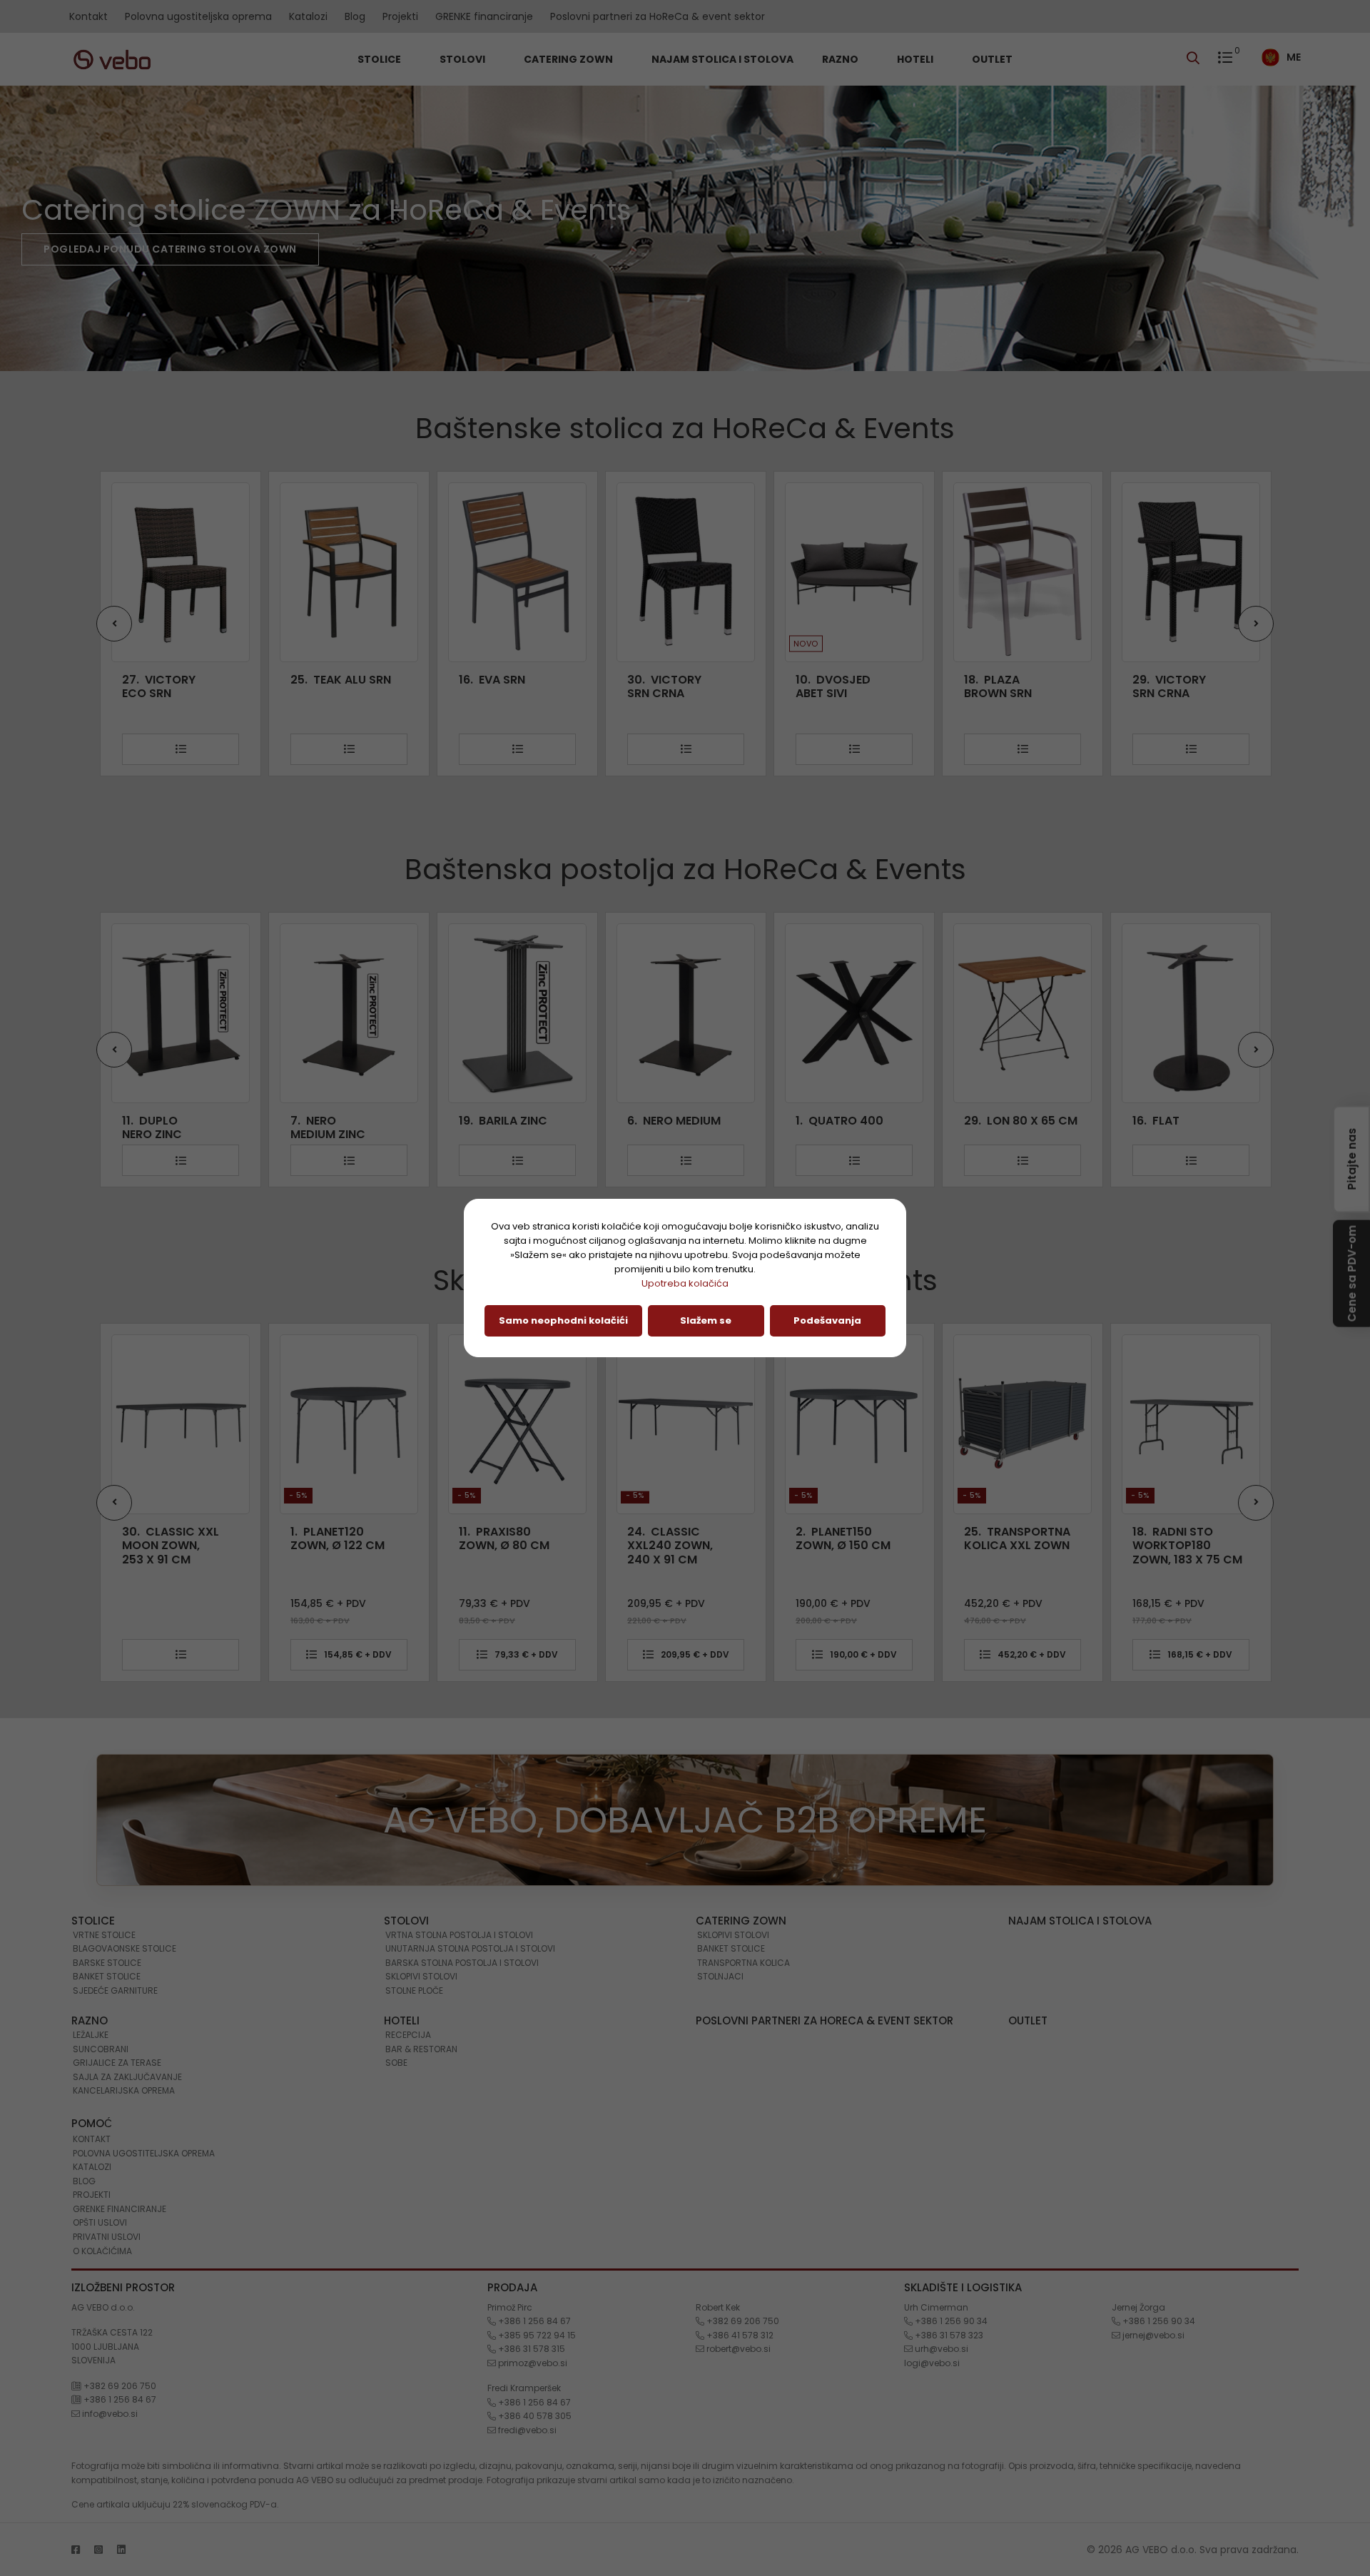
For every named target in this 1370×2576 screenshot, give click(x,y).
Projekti (400, 16)
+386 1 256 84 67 (119, 2399)
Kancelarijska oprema (124, 2090)
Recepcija (408, 2035)
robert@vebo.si (737, 2349)
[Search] (1197, 59)
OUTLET (992, 59)
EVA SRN (324, 680)
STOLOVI (463, 59)
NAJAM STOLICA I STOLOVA (722, 59)
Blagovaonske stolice (125, 1948)
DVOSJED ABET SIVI (665, 686)
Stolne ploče (414, 1991)
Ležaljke (91, 2035)
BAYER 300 (1174, 1121)
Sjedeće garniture (115, 1991)
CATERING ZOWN (569, 59)
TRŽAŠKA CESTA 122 (112, 2332)
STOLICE (380, 59)
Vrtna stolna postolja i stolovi (459, 1935)
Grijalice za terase (117, 2063)
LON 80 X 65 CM (852, 1121)
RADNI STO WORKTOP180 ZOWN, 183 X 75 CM (1019, 1546)
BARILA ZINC (335, 1121)
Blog (355, 16)
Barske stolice (107, 1963)
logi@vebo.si (932, 2363)
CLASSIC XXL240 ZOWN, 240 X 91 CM (502, 1546)
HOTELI (916, 59)
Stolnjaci (720, 1976)
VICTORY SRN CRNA (496, 686)
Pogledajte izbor (96, 249)
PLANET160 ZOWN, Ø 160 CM (1180, 1538)
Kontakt (88, 16)
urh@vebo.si (940, 2349)
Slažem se (706, 1320)
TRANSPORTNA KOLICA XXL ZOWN (849, 1538)
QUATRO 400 (671, 1121)
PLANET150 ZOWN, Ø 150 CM (675, 1538)
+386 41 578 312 (739, 2335)
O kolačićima (102, 2251)
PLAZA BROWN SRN (829, 686)
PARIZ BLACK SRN (1164, 686)
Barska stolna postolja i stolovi (462, 1963)
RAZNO (841, 59)
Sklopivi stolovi (421, 1976)
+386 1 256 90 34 (950, 2321)
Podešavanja (827, 1320)
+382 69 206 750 (119, 2386)
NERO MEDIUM (506, 1121)
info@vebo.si (109, 2414)
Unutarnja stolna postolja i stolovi (470, 1948)
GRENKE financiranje (484, 16)
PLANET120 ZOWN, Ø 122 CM (169, 1538)
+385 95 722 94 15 (536, 2335)
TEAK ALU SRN (172, 680)
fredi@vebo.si (526, 2430)
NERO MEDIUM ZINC (159, 1127)
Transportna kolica (744, 1963)
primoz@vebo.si (532, 2363)
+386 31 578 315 (531, 2349)
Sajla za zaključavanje (127, 2077)
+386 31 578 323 (948, 2335)
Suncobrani (101, 2049)
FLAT (988, 1121)
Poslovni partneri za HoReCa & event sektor (658, 16)
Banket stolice (107, 1976)
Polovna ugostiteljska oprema (198, 16)
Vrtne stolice (104, 1935)
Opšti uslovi (100, 2222)
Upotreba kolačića (685, 1283)
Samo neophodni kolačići (563, 1320)
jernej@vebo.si (1152, 2335)
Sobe (396, 2063)
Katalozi (308, 16)
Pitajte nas (1352, 1158)
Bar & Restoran (421, 2049)
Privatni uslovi (107, 2237)
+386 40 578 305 (534, 2416)
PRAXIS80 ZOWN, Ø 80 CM (336, 1538)
